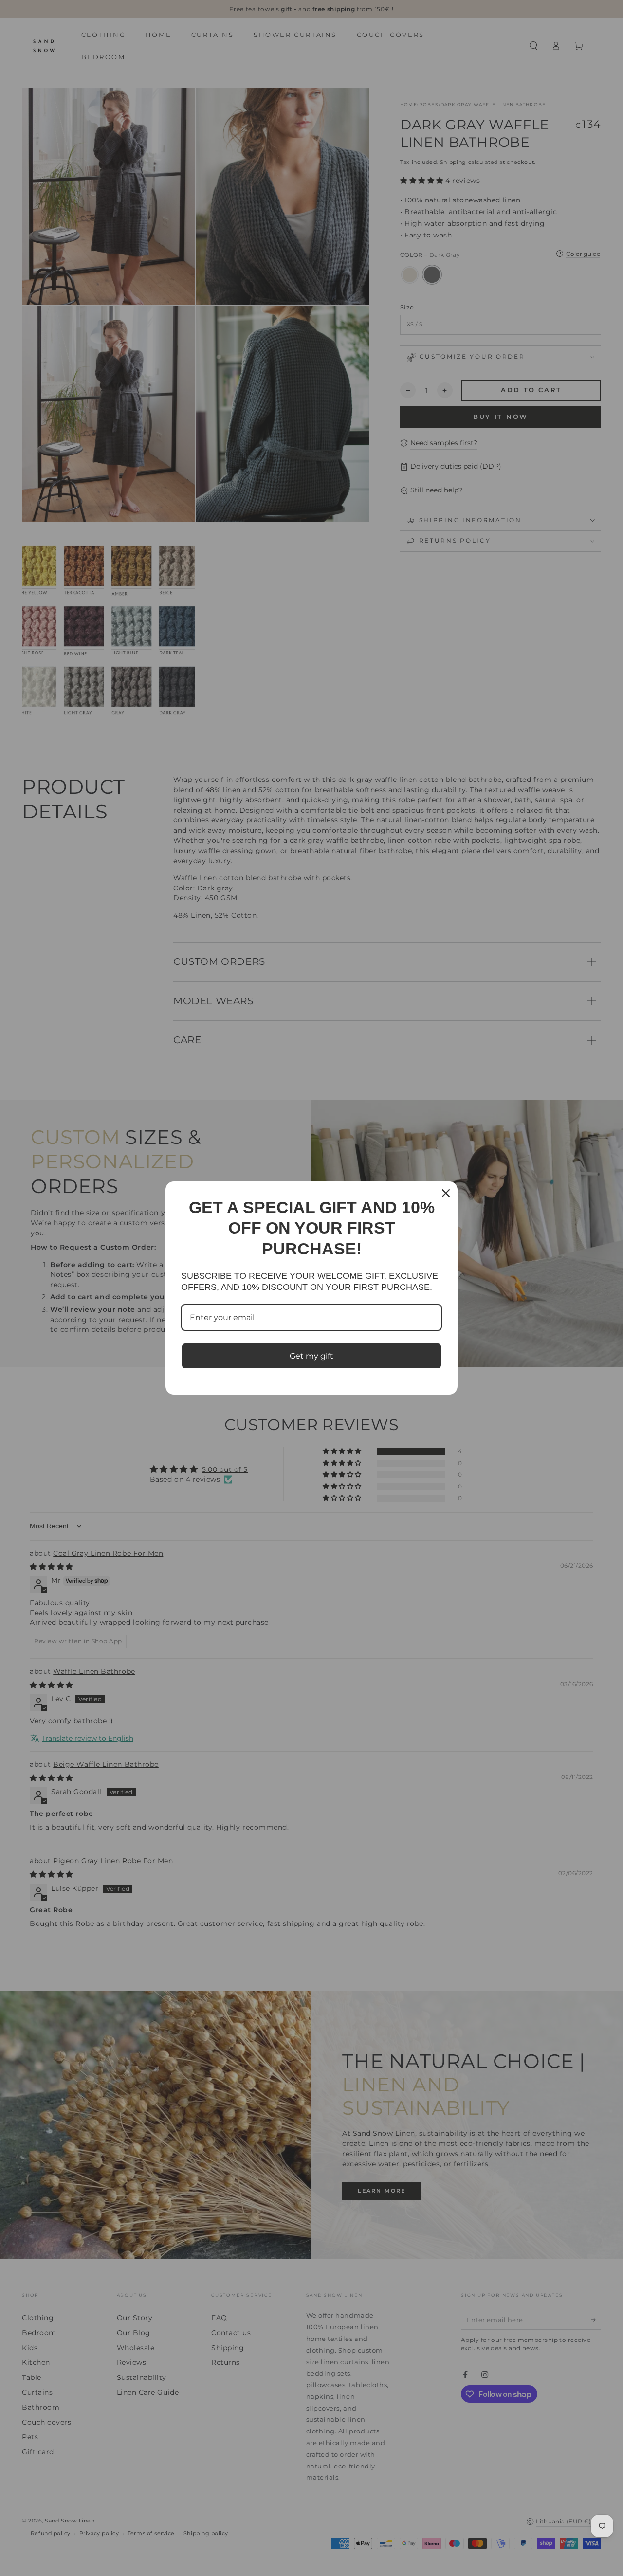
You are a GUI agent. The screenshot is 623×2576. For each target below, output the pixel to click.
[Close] (446, 1193)
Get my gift (311, 1356)
